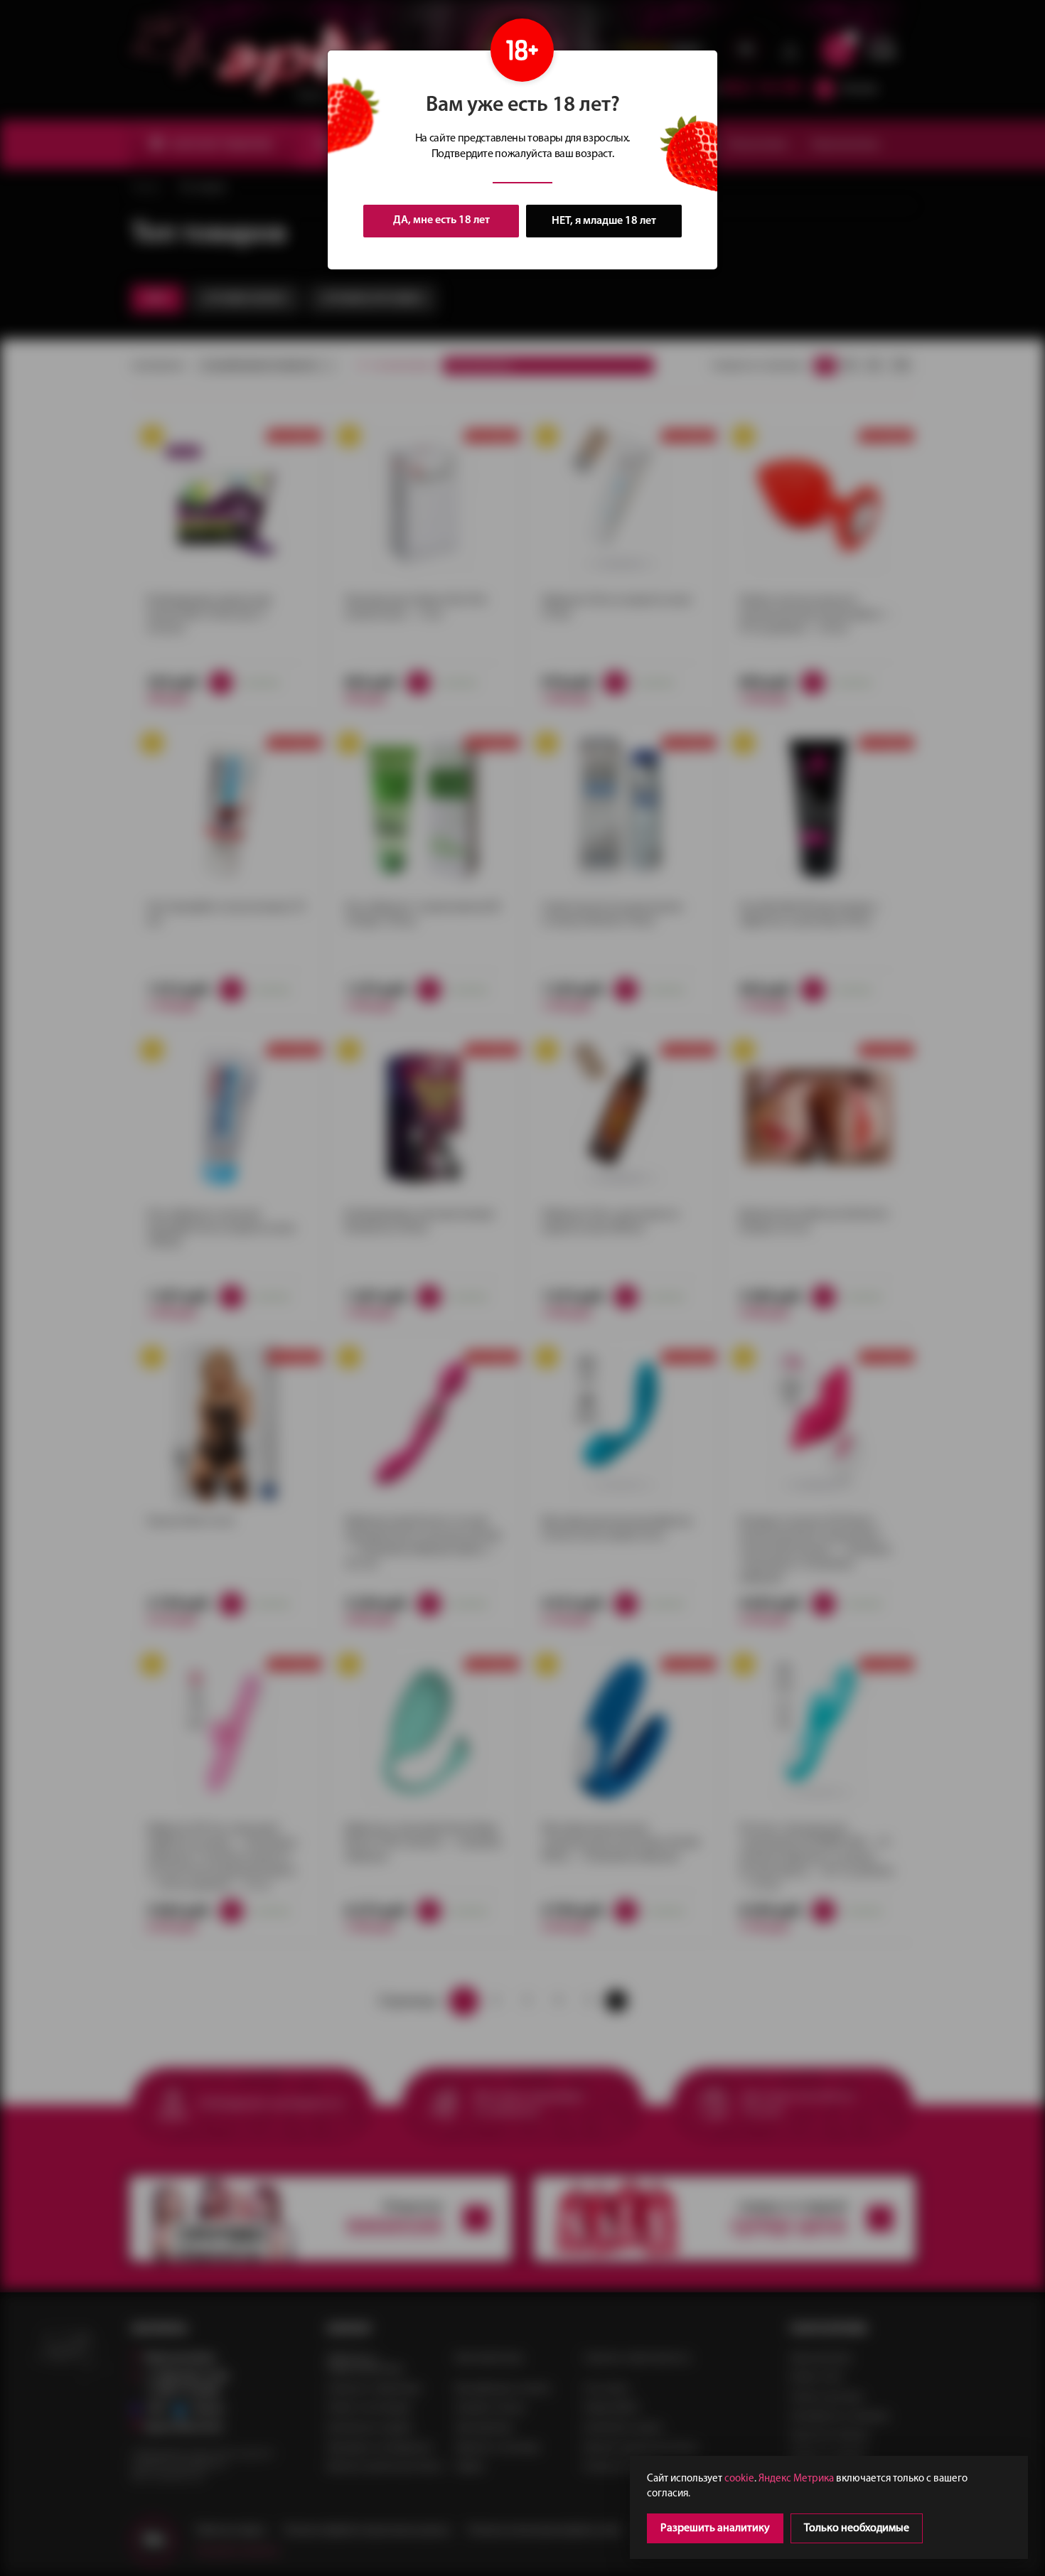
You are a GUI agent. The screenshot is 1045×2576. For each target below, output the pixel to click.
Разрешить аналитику (715, 2528)
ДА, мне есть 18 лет (441, 220)
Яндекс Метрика (796, 2479)
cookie (739, 2479)
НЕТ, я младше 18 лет (604, 221)
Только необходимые (857, 2528)
